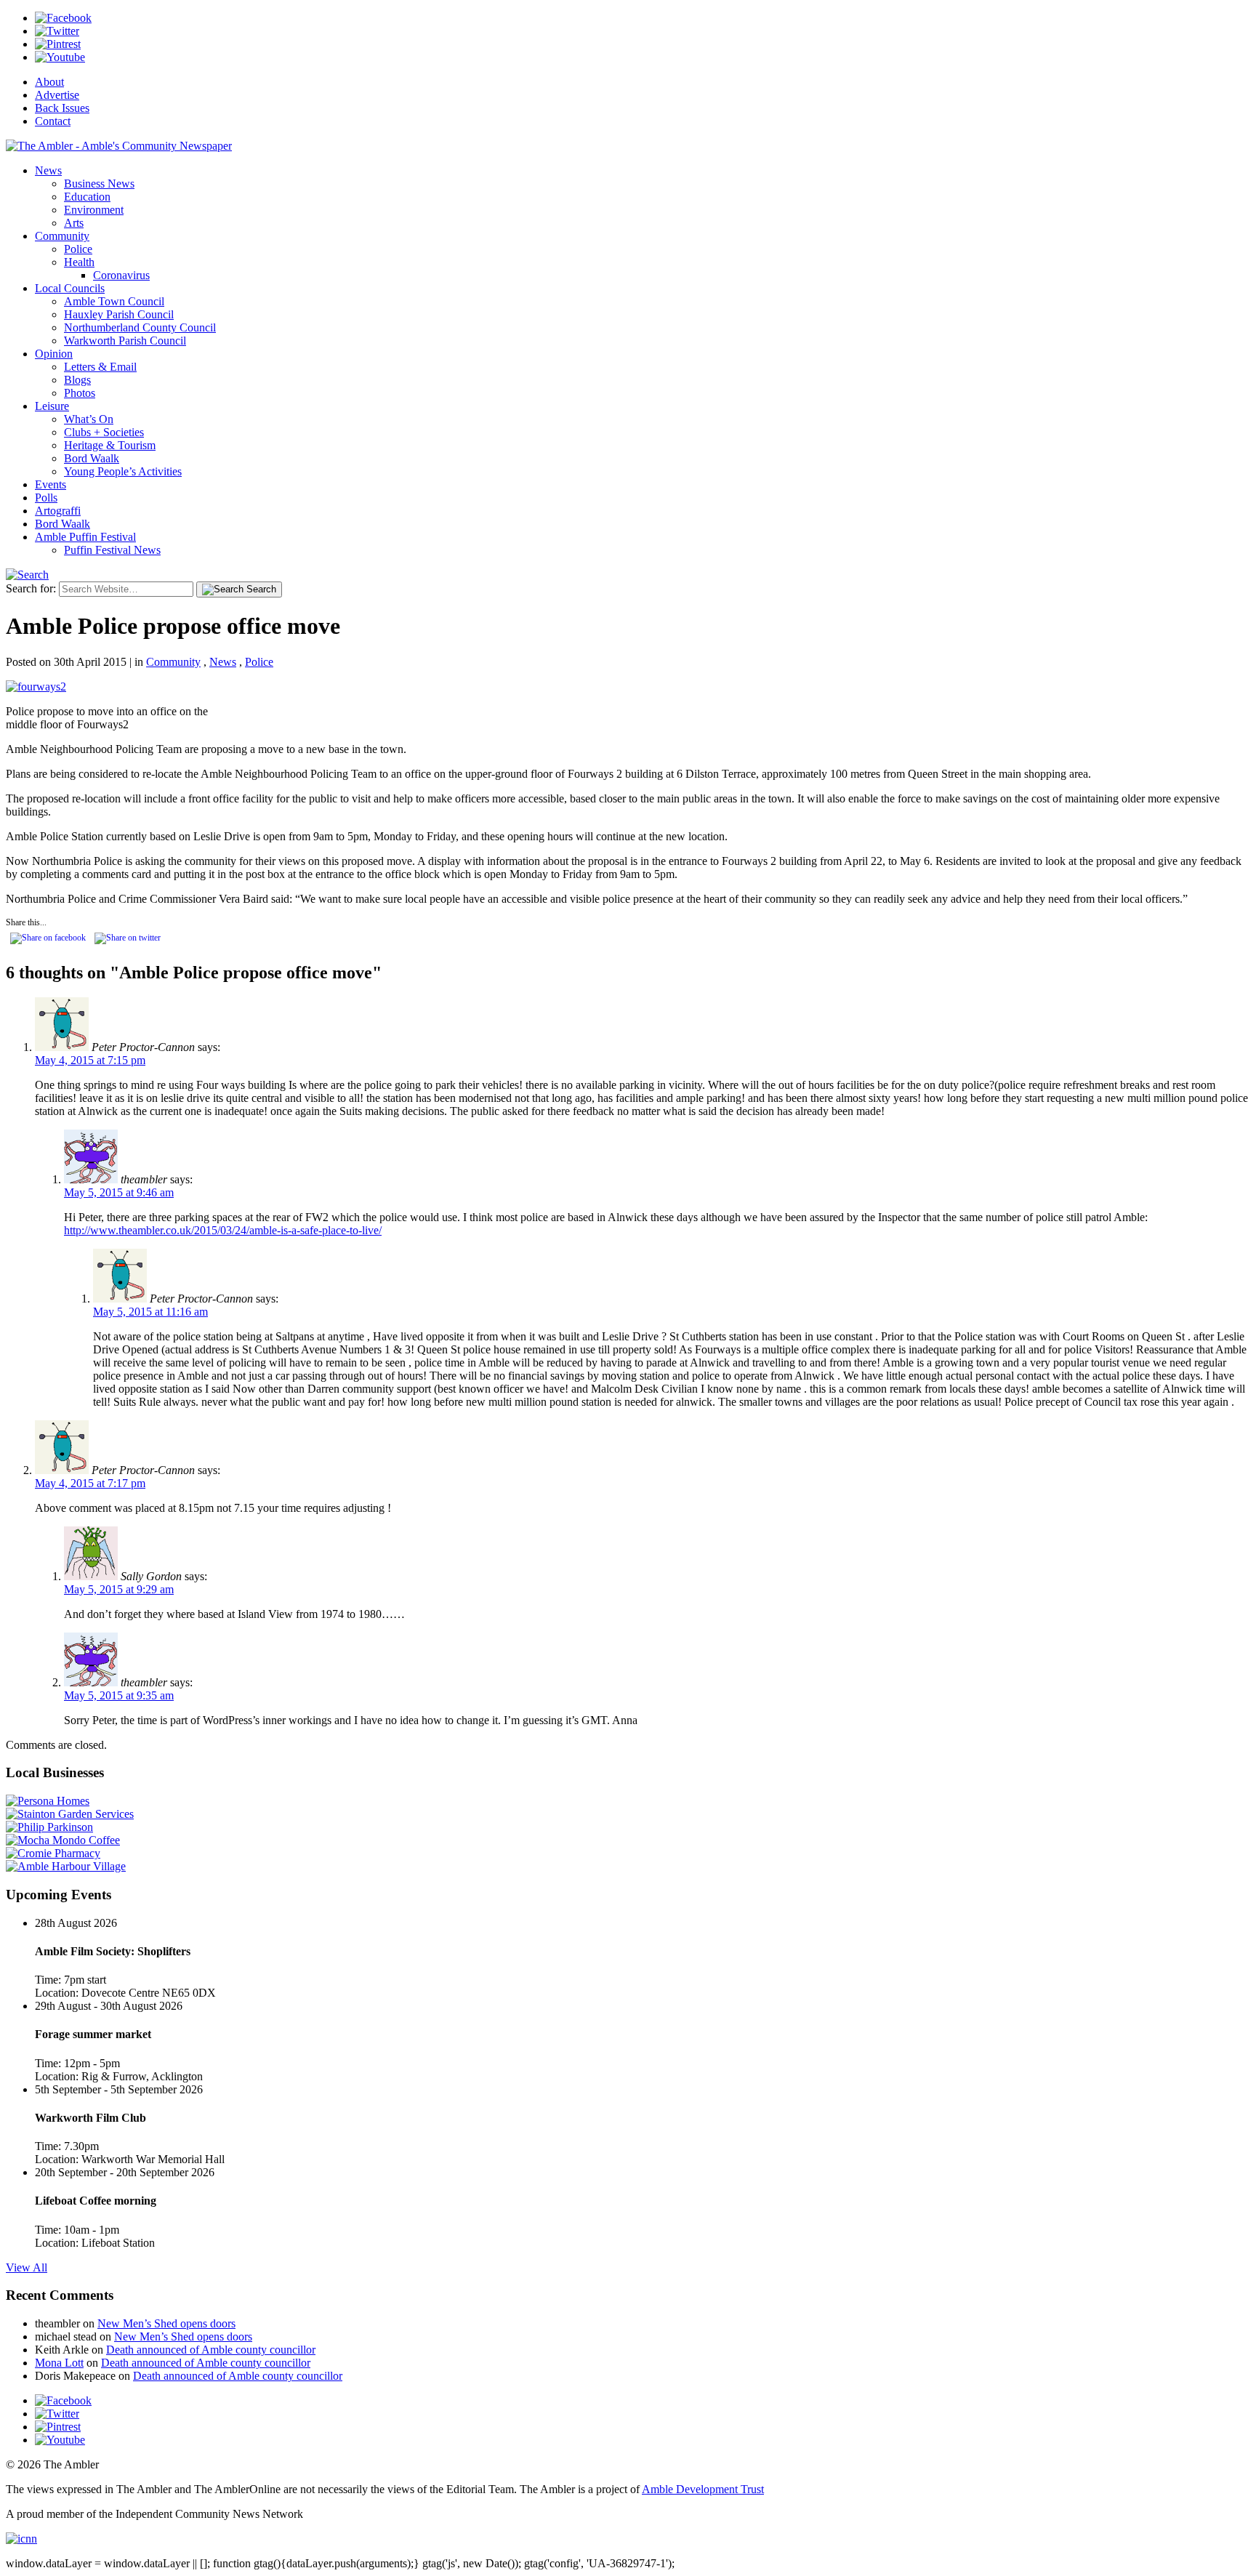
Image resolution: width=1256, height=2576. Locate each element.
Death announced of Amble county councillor (211, 2350)
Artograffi (58, 511)
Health (79, 262)
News (48, 170)
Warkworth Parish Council (125, 341)
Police (78, 249)
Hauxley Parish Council (119, 314)
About (49, 82)
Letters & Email (100, 367)
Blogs (77, 380)
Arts (74, 223)
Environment (94, 210)
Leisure (52, 406)
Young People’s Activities (123, 471)
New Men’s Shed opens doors (166, 2323)
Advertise (57, 95)
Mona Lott (59, 2363)
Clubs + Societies (104, 432)
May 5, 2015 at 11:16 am (150, 1312)
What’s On (89, 419)
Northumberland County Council (140, 327)
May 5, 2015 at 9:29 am (119, 1589)
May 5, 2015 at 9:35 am (119, 1695)
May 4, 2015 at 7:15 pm (90, 1060)
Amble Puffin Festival (85, 537)
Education (87, 197)
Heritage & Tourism (110, 445)
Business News (99, 184)
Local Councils (70, 288)
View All (27, 2267)
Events (51, 484)
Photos (80, 393)
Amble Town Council (114, 301)
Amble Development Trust (703, 2489)
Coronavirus (121, 275)
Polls (46, 498)
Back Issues (62, 108)
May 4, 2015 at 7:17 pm (90, 1483)
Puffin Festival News (112, 550)
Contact (53, 121)
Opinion (54, 354)
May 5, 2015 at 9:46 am (119, 1192)
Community (62, 236)
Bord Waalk (92, 458)
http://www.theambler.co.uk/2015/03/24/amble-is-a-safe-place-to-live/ (223, 1230)
